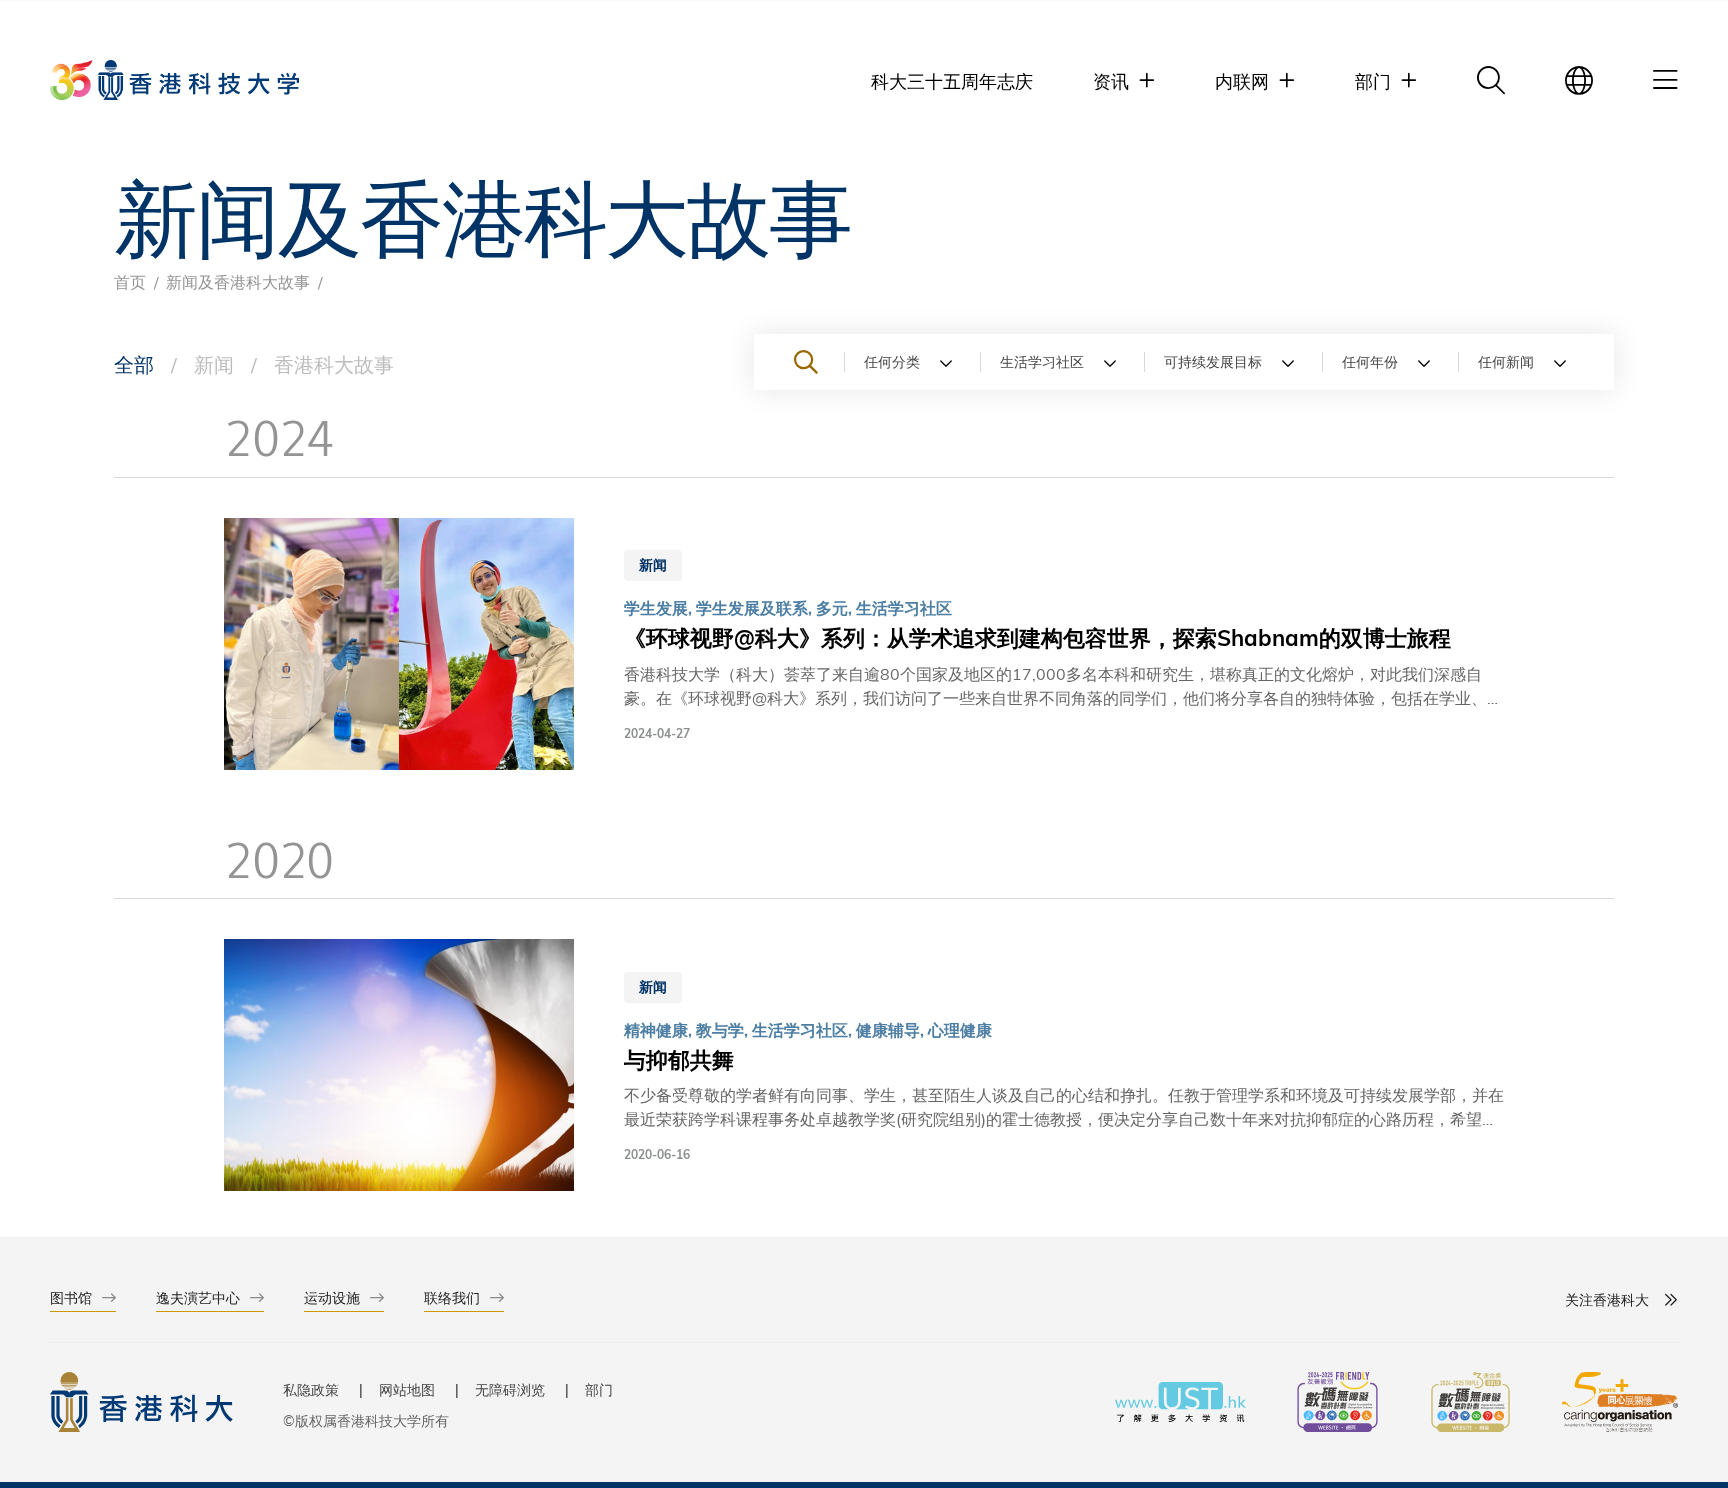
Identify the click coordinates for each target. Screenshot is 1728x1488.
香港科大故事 (334, 363)
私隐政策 (311, 1389)
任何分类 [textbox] (892, 361)
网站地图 (407, 1389)
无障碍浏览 (510, 1389)
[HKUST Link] (174, 80)
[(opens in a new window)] (1337, 1404)
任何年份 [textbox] (1370, 361)
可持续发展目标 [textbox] (1213, 361)
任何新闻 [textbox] (1506, 361)
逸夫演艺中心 (198, 1297)
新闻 (214, 363)
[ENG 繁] (1579, 80)
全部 (134, 363)
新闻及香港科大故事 (238, 281)
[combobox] (912, 362)
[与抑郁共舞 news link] (864, 1068)
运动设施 (332, 1297)
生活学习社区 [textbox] (1042, 361)
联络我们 (452, 1297)
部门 (599, 1389)
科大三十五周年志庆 (952, 80)
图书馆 (71, 1297)
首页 (130, 281)
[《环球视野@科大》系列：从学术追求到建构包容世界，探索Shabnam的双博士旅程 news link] (864, 647)
